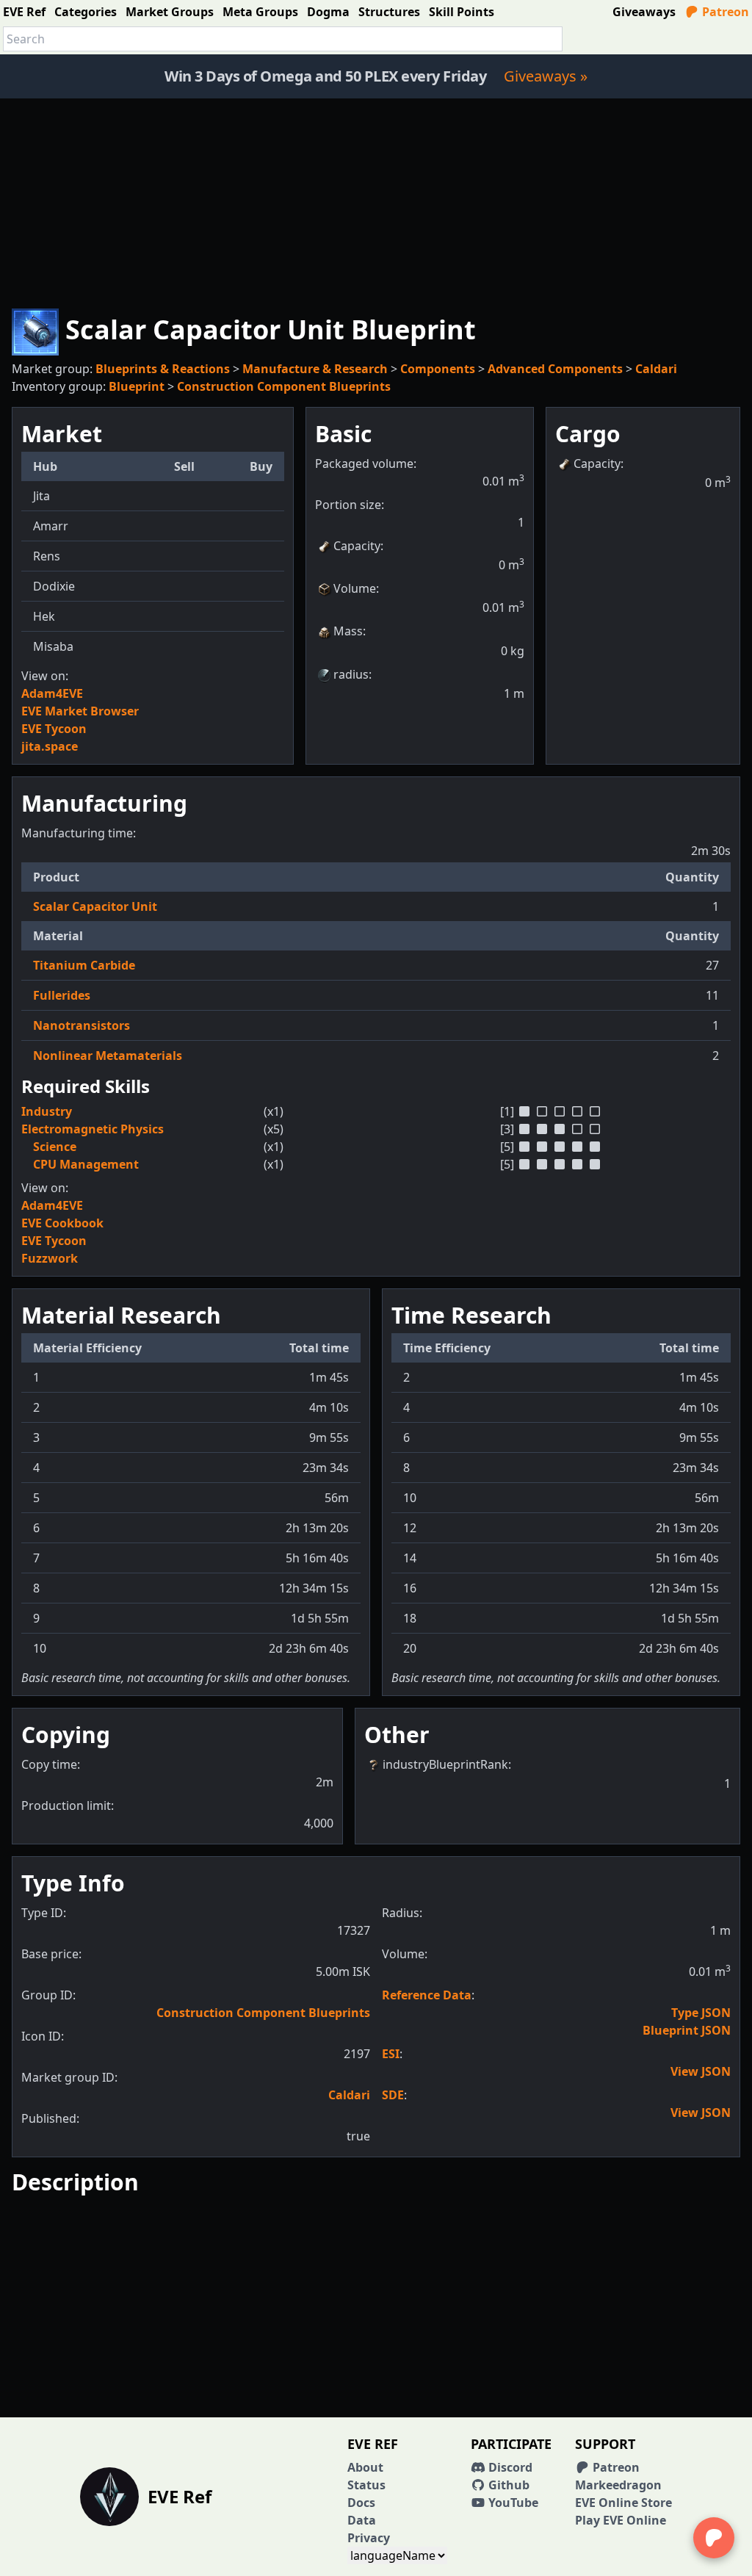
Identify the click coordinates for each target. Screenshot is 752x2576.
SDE (393, 2095)
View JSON (701, 2071)
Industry (47, 1111)
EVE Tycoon (54, 729)
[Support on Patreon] (714, 2538)
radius (351, 674)
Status (366, 2485)
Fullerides (62, 995)
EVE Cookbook (62, 1223)
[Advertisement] (376, 201)
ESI (391, 2054)
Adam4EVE (52, 693)
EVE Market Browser (80, 711)
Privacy (369, 2538)
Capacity (357, 546)
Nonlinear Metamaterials (108, 1056)
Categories (86, 12)
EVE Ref (24, 12)
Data (362, 2520)
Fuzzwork (50, 1258)
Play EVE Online (621, 2520)
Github (507, 2485)
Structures (389, 12)
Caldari (656, 369)
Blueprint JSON (687, 2030)
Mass (348, 631)
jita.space (50, 746)
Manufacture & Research (315, 369)
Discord (509, 2467)
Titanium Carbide (84, 965)
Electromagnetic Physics (93, 1129)
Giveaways (644, 12)
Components (438, 369)
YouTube (512, 2503)
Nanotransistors (82, 1025)
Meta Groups (260, 12)
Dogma (328, 12)
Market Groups (170, 12)
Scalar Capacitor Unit (95, 906)
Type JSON (701, 2013)
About (365, 2467)
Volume (355, 588)
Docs (361, 2503)
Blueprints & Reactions (163, 369)
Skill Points (462, 12)
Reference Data (427, 1995)
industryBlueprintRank (445, 1764)
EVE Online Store (623, 2503)
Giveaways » (546, 76)
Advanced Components (555, 369)
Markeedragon (618, 2485)
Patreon (724, 12)
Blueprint (137, 386)
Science (55, 1147)
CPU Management (86, 1164)
